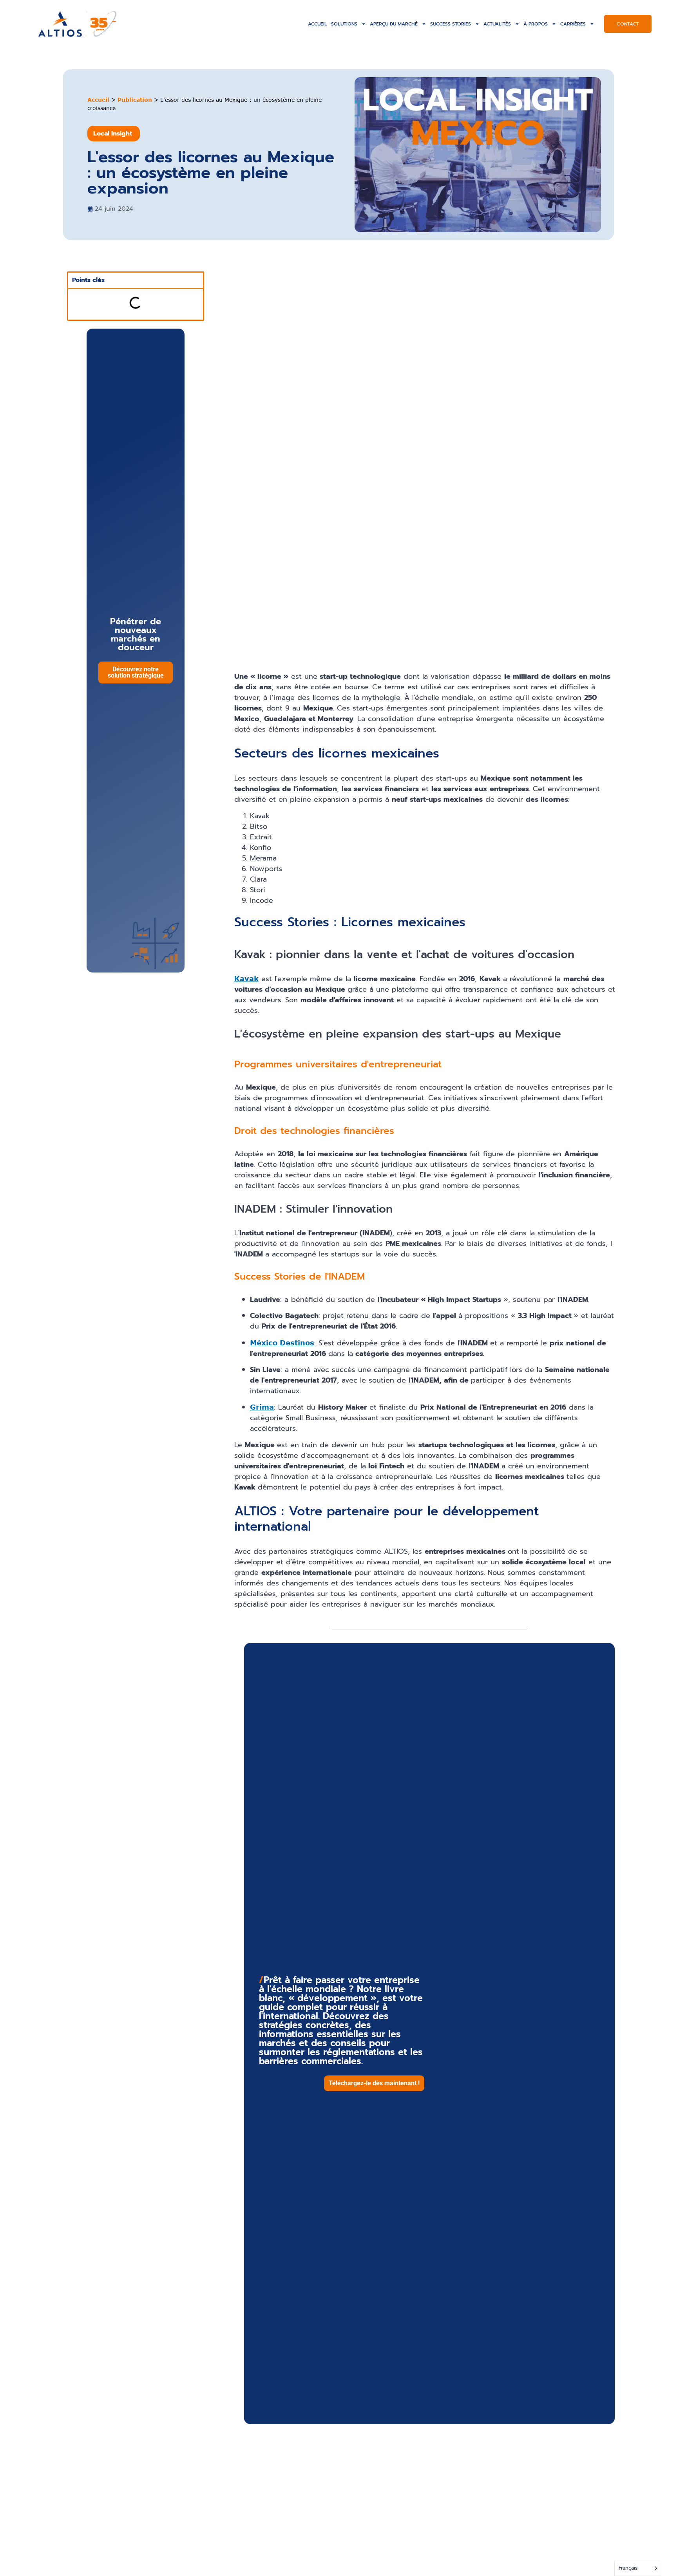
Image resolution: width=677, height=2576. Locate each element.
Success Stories (451, 24)
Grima (262, 1407)
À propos (536, 24)
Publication (135, 100)
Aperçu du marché (394, 24)
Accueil (318, 24)
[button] (374, 2083)
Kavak (246, 978)
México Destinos (282, 1343)
